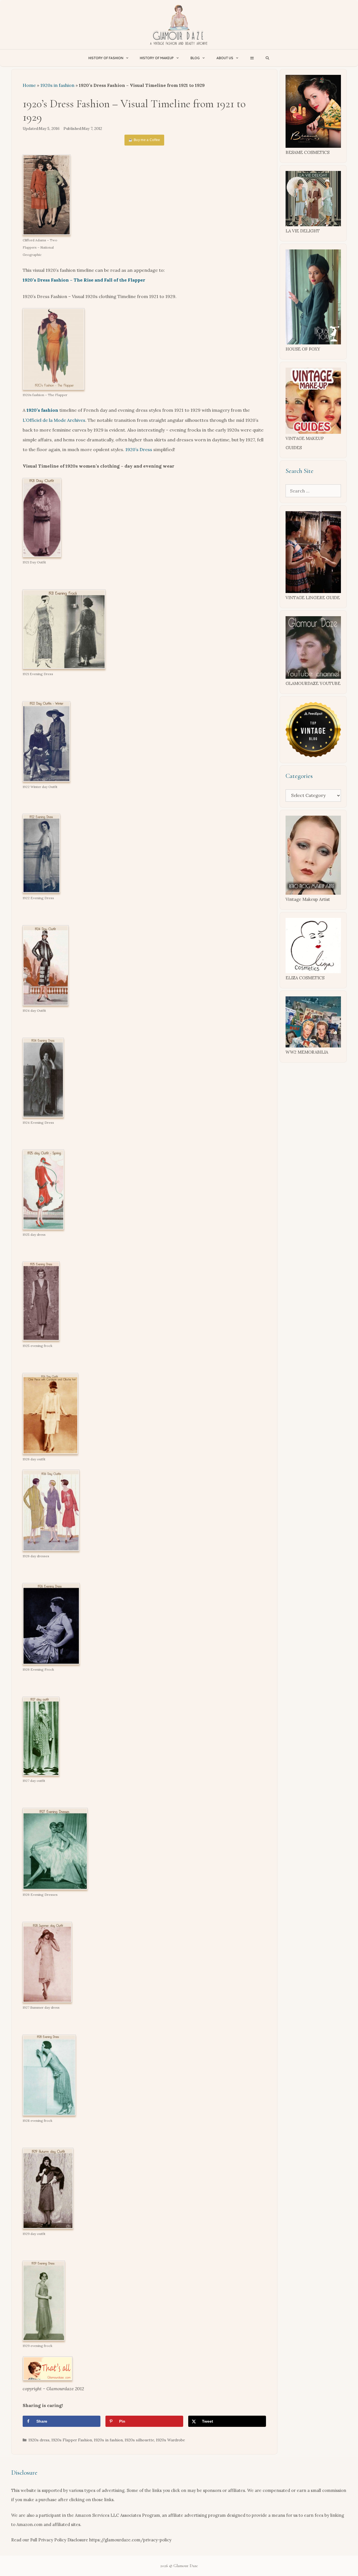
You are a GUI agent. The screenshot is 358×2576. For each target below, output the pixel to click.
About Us (225, 58)
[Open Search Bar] (268, 58)
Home (29, 85)
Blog (195, 58)
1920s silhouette (139, 2440)
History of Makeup (157, 58)
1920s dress (39, 2440)
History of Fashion (106, 58)
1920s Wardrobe (170, 2440)
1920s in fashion (57, 85)
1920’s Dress (139, 449)
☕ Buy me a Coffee (144, 140)
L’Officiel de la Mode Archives (54, 420)
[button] (252, 58)
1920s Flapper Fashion (72, 2440)
